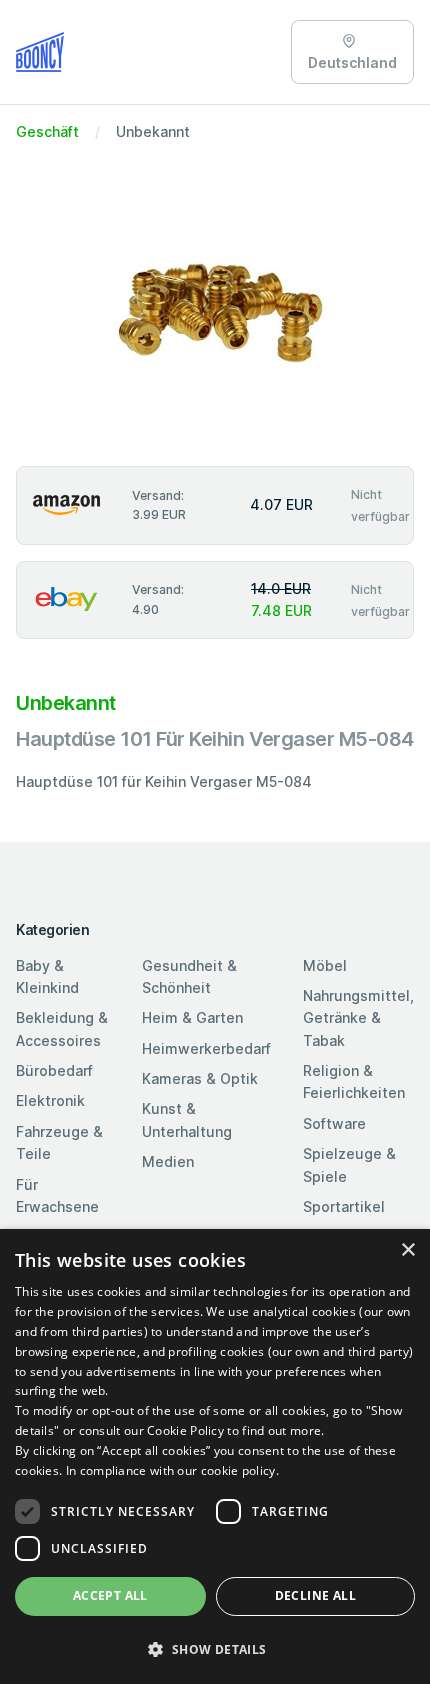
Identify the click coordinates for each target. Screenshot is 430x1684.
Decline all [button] (315, 1595)
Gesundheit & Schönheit (189, 976)
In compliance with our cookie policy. (172, 1470)
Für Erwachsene (57, 1195)
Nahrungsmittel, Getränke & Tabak (358, 1018)
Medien (168, 1161)
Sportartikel (344, 1206)
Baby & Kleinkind (47, 976)
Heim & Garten (192, 1017)
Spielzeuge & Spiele (349, 1164)
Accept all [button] (110, 1595)
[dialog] (215, 1456)
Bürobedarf (54, 1070)
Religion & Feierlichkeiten (354, 1081)
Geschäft (47, 131)
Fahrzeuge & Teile (59, 1142)
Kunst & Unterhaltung (187, 1119)
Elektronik (50, 1100)
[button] (215, 1649)
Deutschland (352, 62)
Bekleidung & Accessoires (62, 1028)
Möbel (325, 965)
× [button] (407, 1250)
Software (334, 1123)
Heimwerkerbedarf (206, 1048)
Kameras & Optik (200, 1078)
